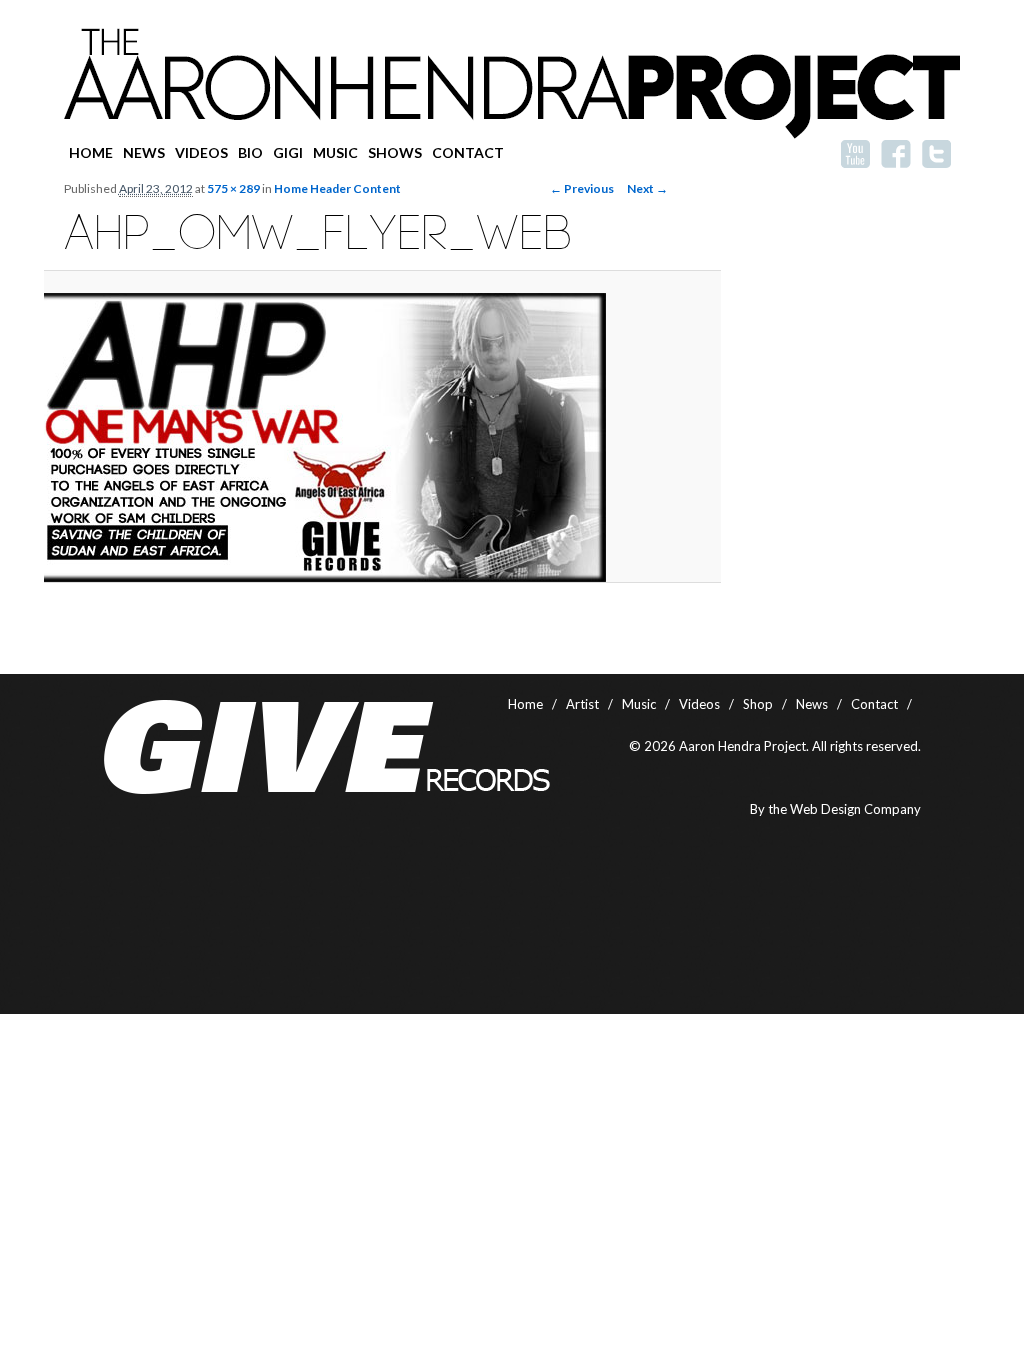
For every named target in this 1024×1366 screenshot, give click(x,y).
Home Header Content (337, 188)
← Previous (582, 188)
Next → (647, 188)
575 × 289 (233, 188)
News (144, 152)
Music (335, 152)
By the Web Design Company (835, 809)
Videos (201, 152)
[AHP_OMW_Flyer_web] (365, 437)
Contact (468, 152)
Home (91, 152)
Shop (758, 704)
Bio (250, 152)
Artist (582, 704)
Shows (395, 152)
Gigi (288, 152)
